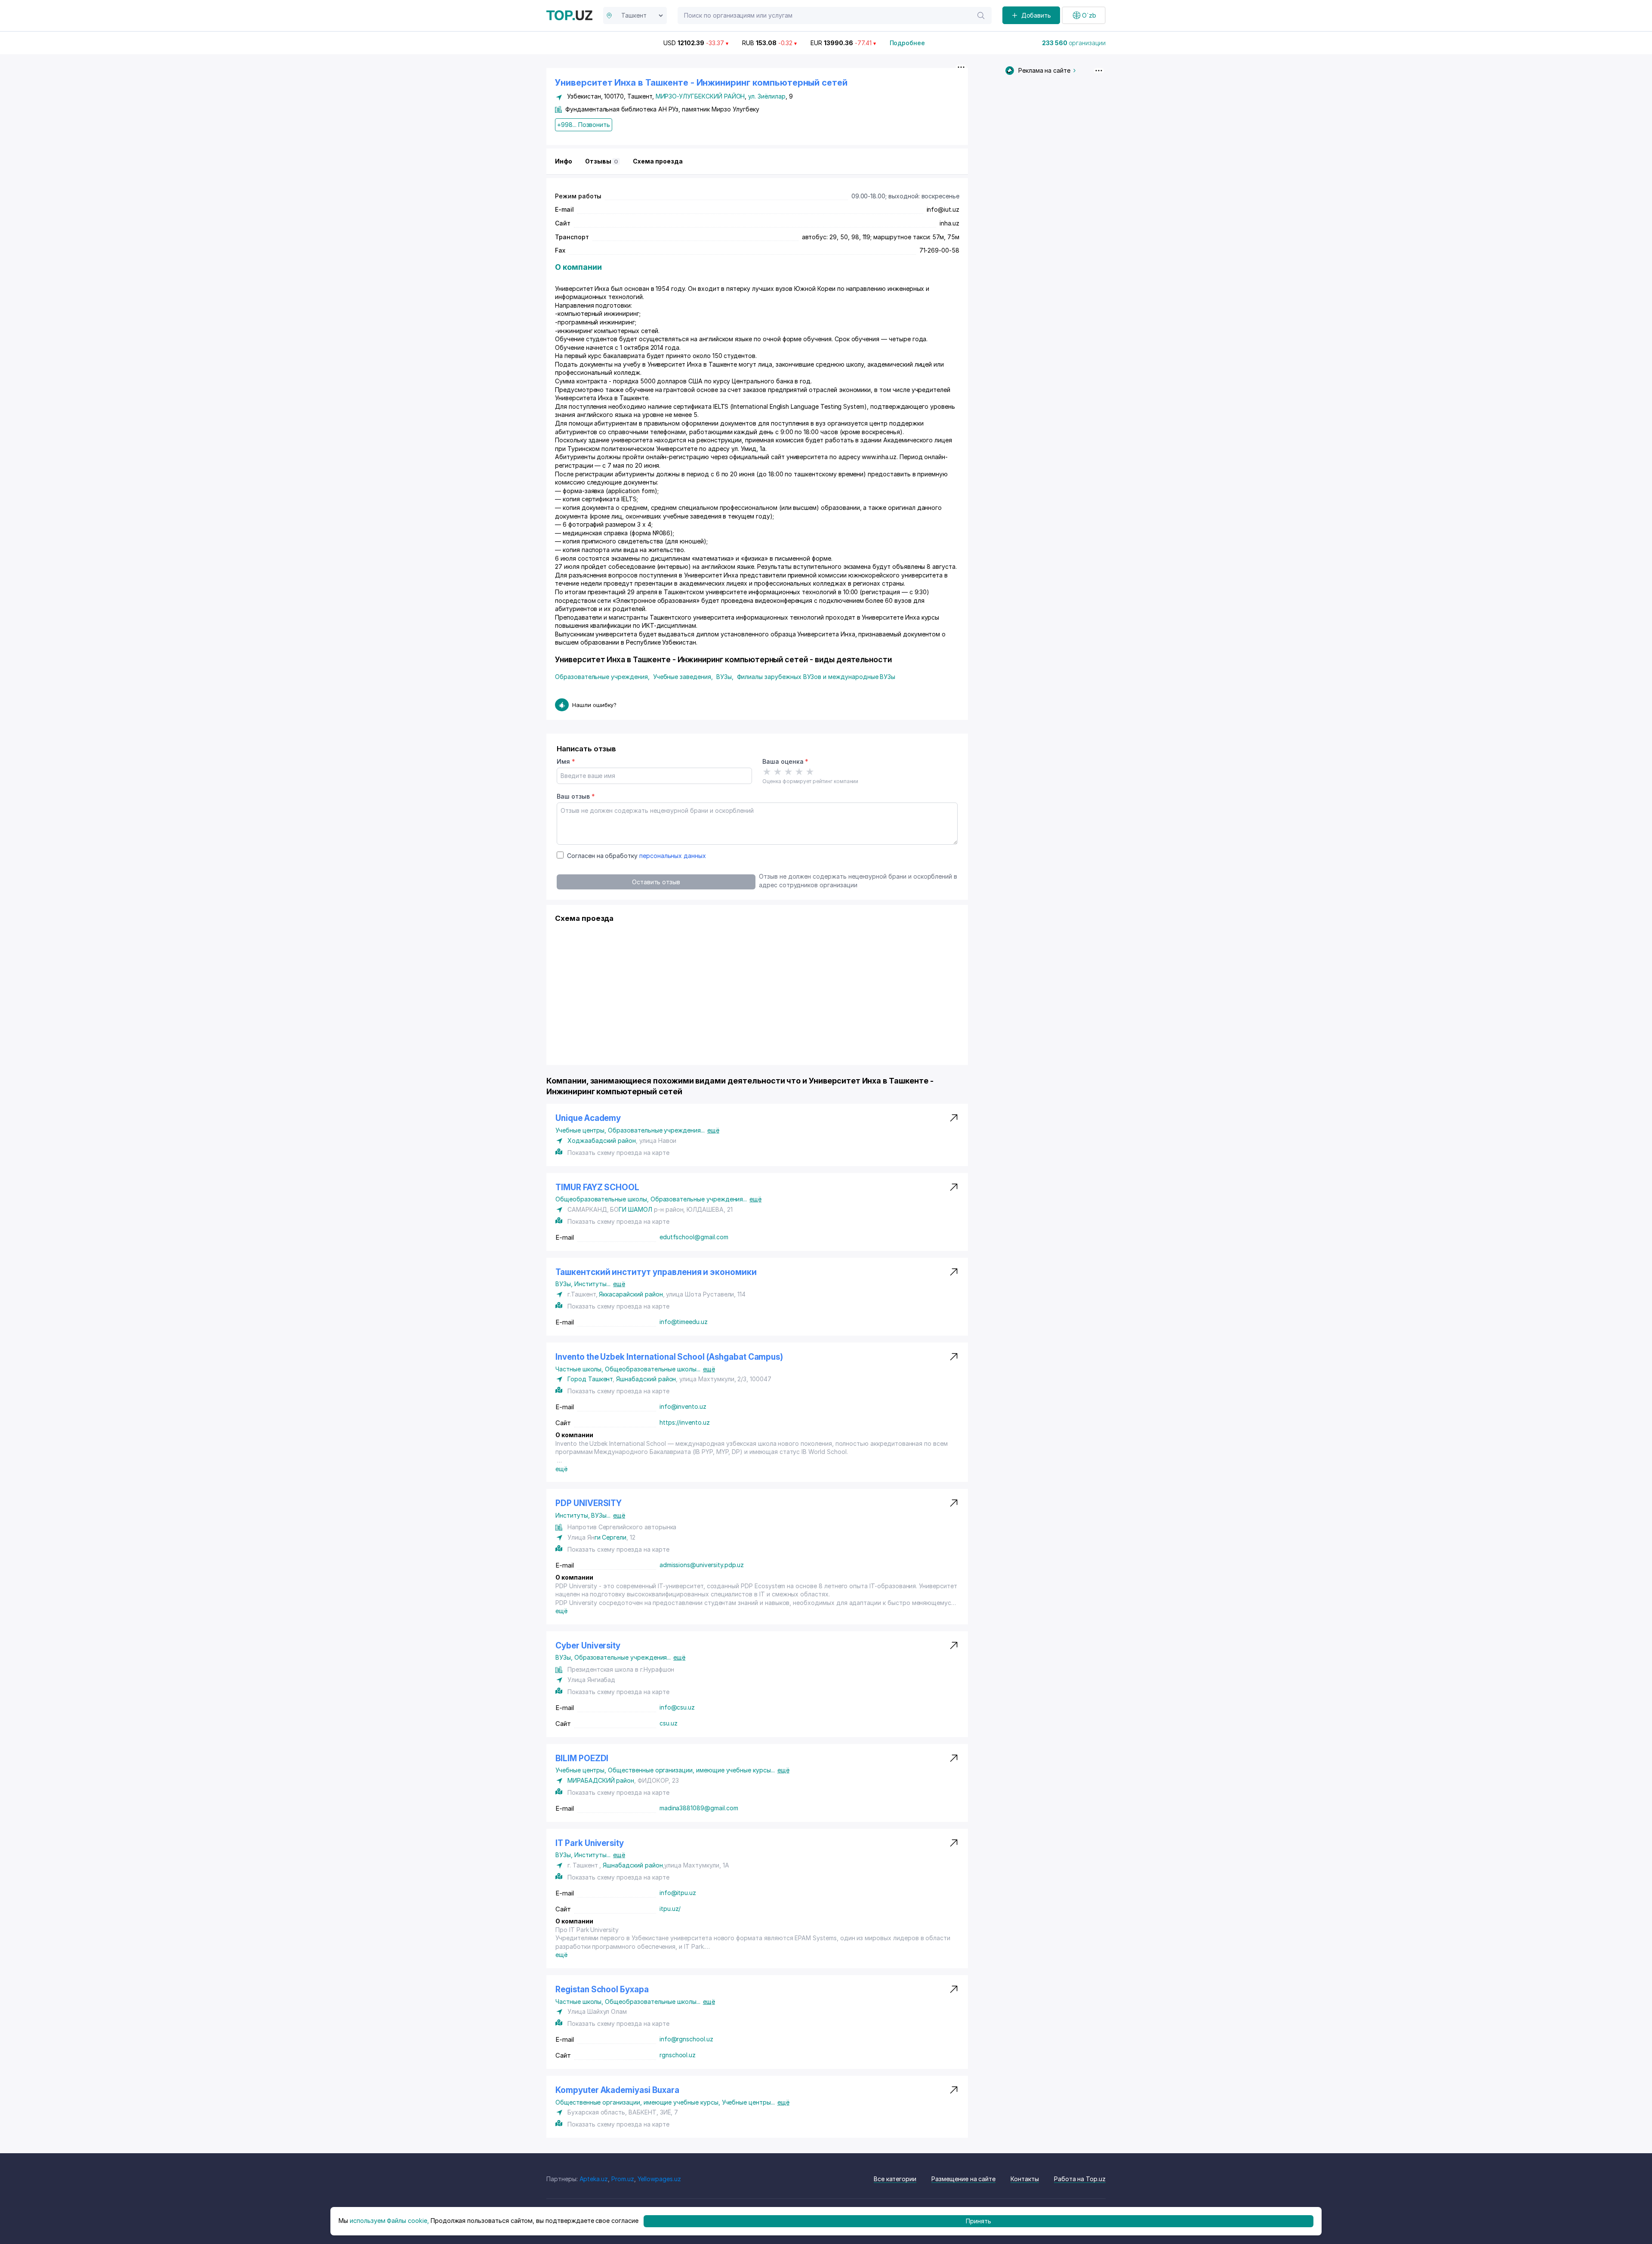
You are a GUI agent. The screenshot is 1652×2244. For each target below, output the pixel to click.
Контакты (1025, 2179)
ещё (713, 1130)
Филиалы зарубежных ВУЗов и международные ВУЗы (816, 677)
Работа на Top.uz (1080, 2179)
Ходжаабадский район (602, 1141)
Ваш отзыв (576, 796)
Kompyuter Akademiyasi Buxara (617, 2090)
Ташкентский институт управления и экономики (656, 1272)
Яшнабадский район (646, 1379)
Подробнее (908, 43)
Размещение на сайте (963, 2179)
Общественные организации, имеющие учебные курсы (691, 1770)
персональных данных (673, 856)
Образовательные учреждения (602, 677)
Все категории (895, 2179)
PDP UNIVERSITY (589, 1503)
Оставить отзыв (656, 882)
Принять (979, 2221)
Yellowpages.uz (659, 2179)
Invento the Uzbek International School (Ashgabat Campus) (669, 1357)
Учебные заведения (683, 677)
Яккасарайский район (631, 1294)
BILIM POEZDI (582, 1758)
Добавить (1036, 15)
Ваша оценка (785, 761)
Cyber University (588, 1646)
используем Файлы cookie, (389, 2221)
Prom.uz (623, 2179)
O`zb (1089, 15)
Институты (592, 1284)
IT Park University (590, 1843)
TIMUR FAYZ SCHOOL (597, 1187)
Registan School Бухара (602, 1989)
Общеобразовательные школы (603, 1199)
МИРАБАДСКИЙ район (601, 1780)
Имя (566, 761)
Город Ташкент (590, 1379)
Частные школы (580, 1369)
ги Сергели (611, 1537)
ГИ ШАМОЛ (635, 1209)
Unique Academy (588, 1118)
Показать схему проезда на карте (618, 1153)
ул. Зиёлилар (767, 96)
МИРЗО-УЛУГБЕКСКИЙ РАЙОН (700, 96)
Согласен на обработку (636, 856)
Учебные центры (582, 1130)
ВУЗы (725, 677)
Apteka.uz (594, 2179)
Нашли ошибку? (594, 705)
